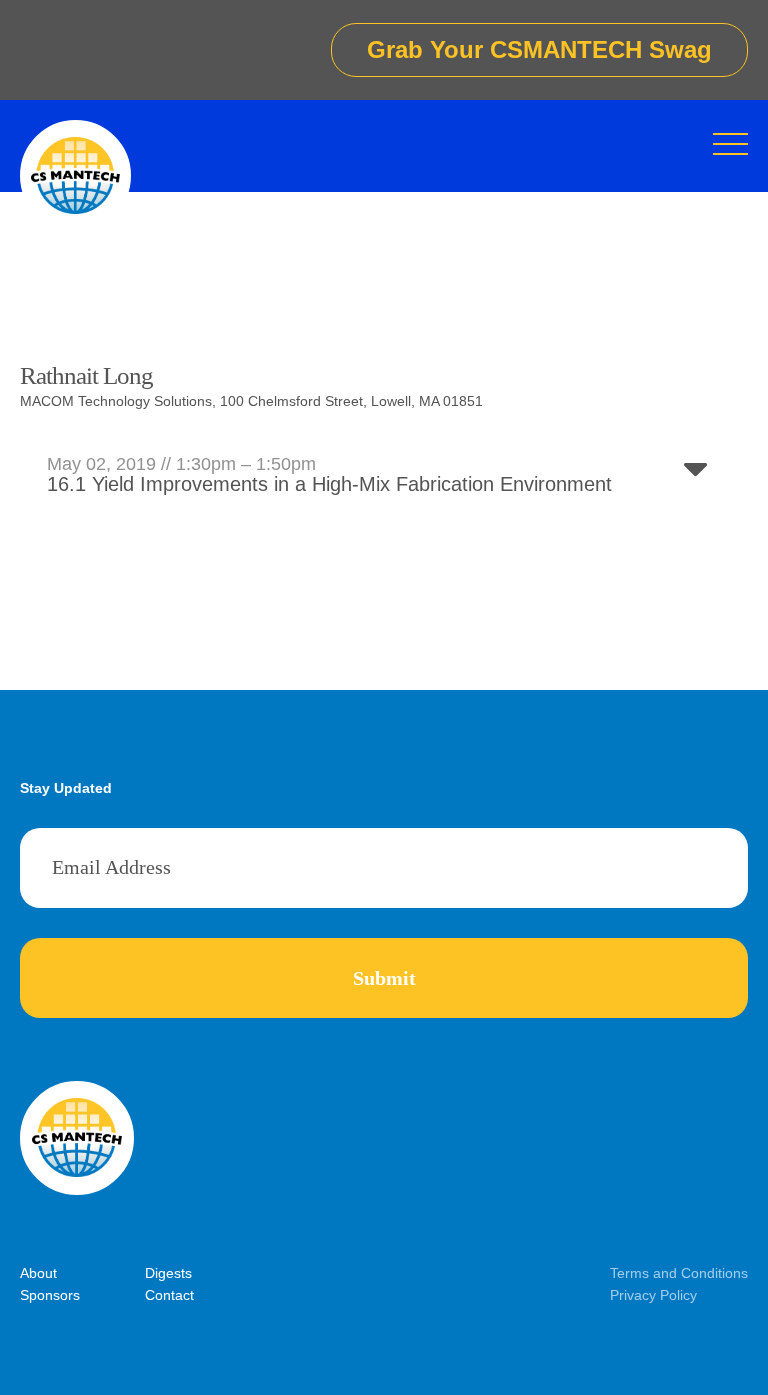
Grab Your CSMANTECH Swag (539, 49)
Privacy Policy (653, 1295)
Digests (168, 1273)
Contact (169, 1295)
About (38, 1273)
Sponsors (50, 1295)
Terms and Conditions (679, 1273)
